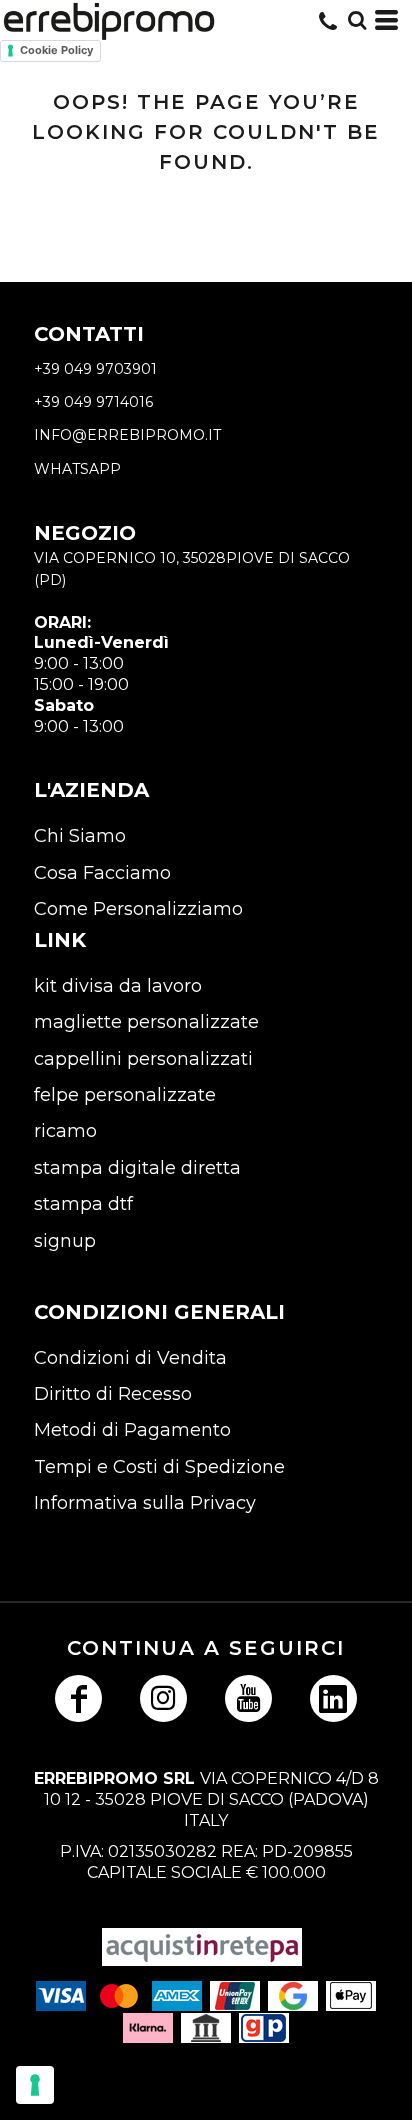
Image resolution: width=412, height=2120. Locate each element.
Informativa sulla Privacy (145, 1503)
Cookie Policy (56, 50)
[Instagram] (163, 1698)
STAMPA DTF (83, 1204)
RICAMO (65, 1131)
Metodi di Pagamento (132, 1430)
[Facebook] (78, 1698)
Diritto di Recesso (113, 1394)
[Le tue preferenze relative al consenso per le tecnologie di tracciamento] (35, 2085)
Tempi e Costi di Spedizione (159, 1467)
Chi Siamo (80, 836)
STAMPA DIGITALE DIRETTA (137, 1168)
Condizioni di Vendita (130, 1358)
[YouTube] (248, 1698)
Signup (65, 1241)
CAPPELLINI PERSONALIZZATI (143, 1059)
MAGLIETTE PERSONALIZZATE (146, 1022)
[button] (357, 20)
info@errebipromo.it (127, 435)
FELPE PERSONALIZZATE (125, 1095)
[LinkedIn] (333, 1698)
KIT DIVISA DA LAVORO (118, 986)
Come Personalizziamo (138, 909)
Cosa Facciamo (102, 873)
